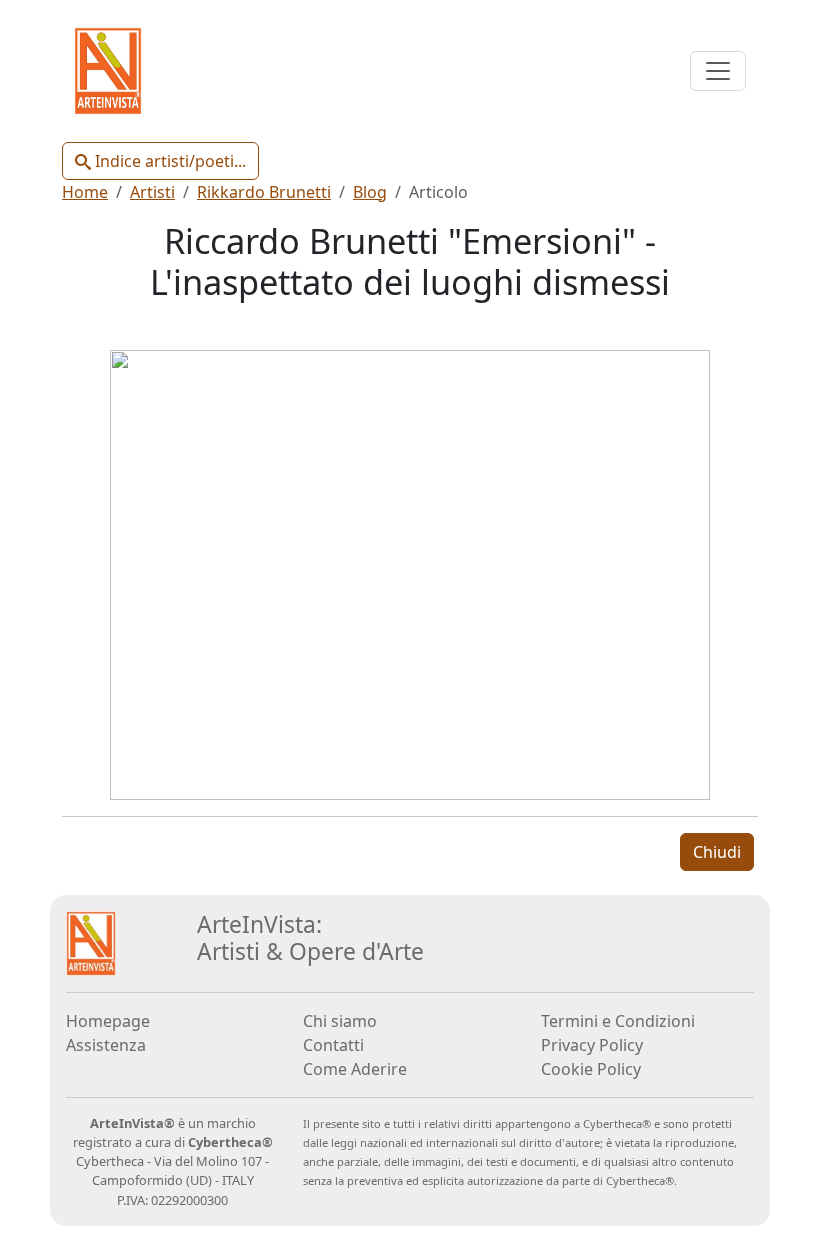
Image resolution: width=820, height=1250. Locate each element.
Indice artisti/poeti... (168, 161)
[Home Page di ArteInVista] (91, 942)
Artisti (152, 192)
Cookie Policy (591, 1069)
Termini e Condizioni (618, 1021)
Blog (370, 192)
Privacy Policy (592, 1045)
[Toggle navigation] (718, 71)
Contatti (333, 1045)
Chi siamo (340, 1021)
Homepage (108, 1021)
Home (85, 192)
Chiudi (717, 852)
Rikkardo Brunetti (264, 192)
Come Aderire (355, 1069)
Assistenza (106, 1045)
